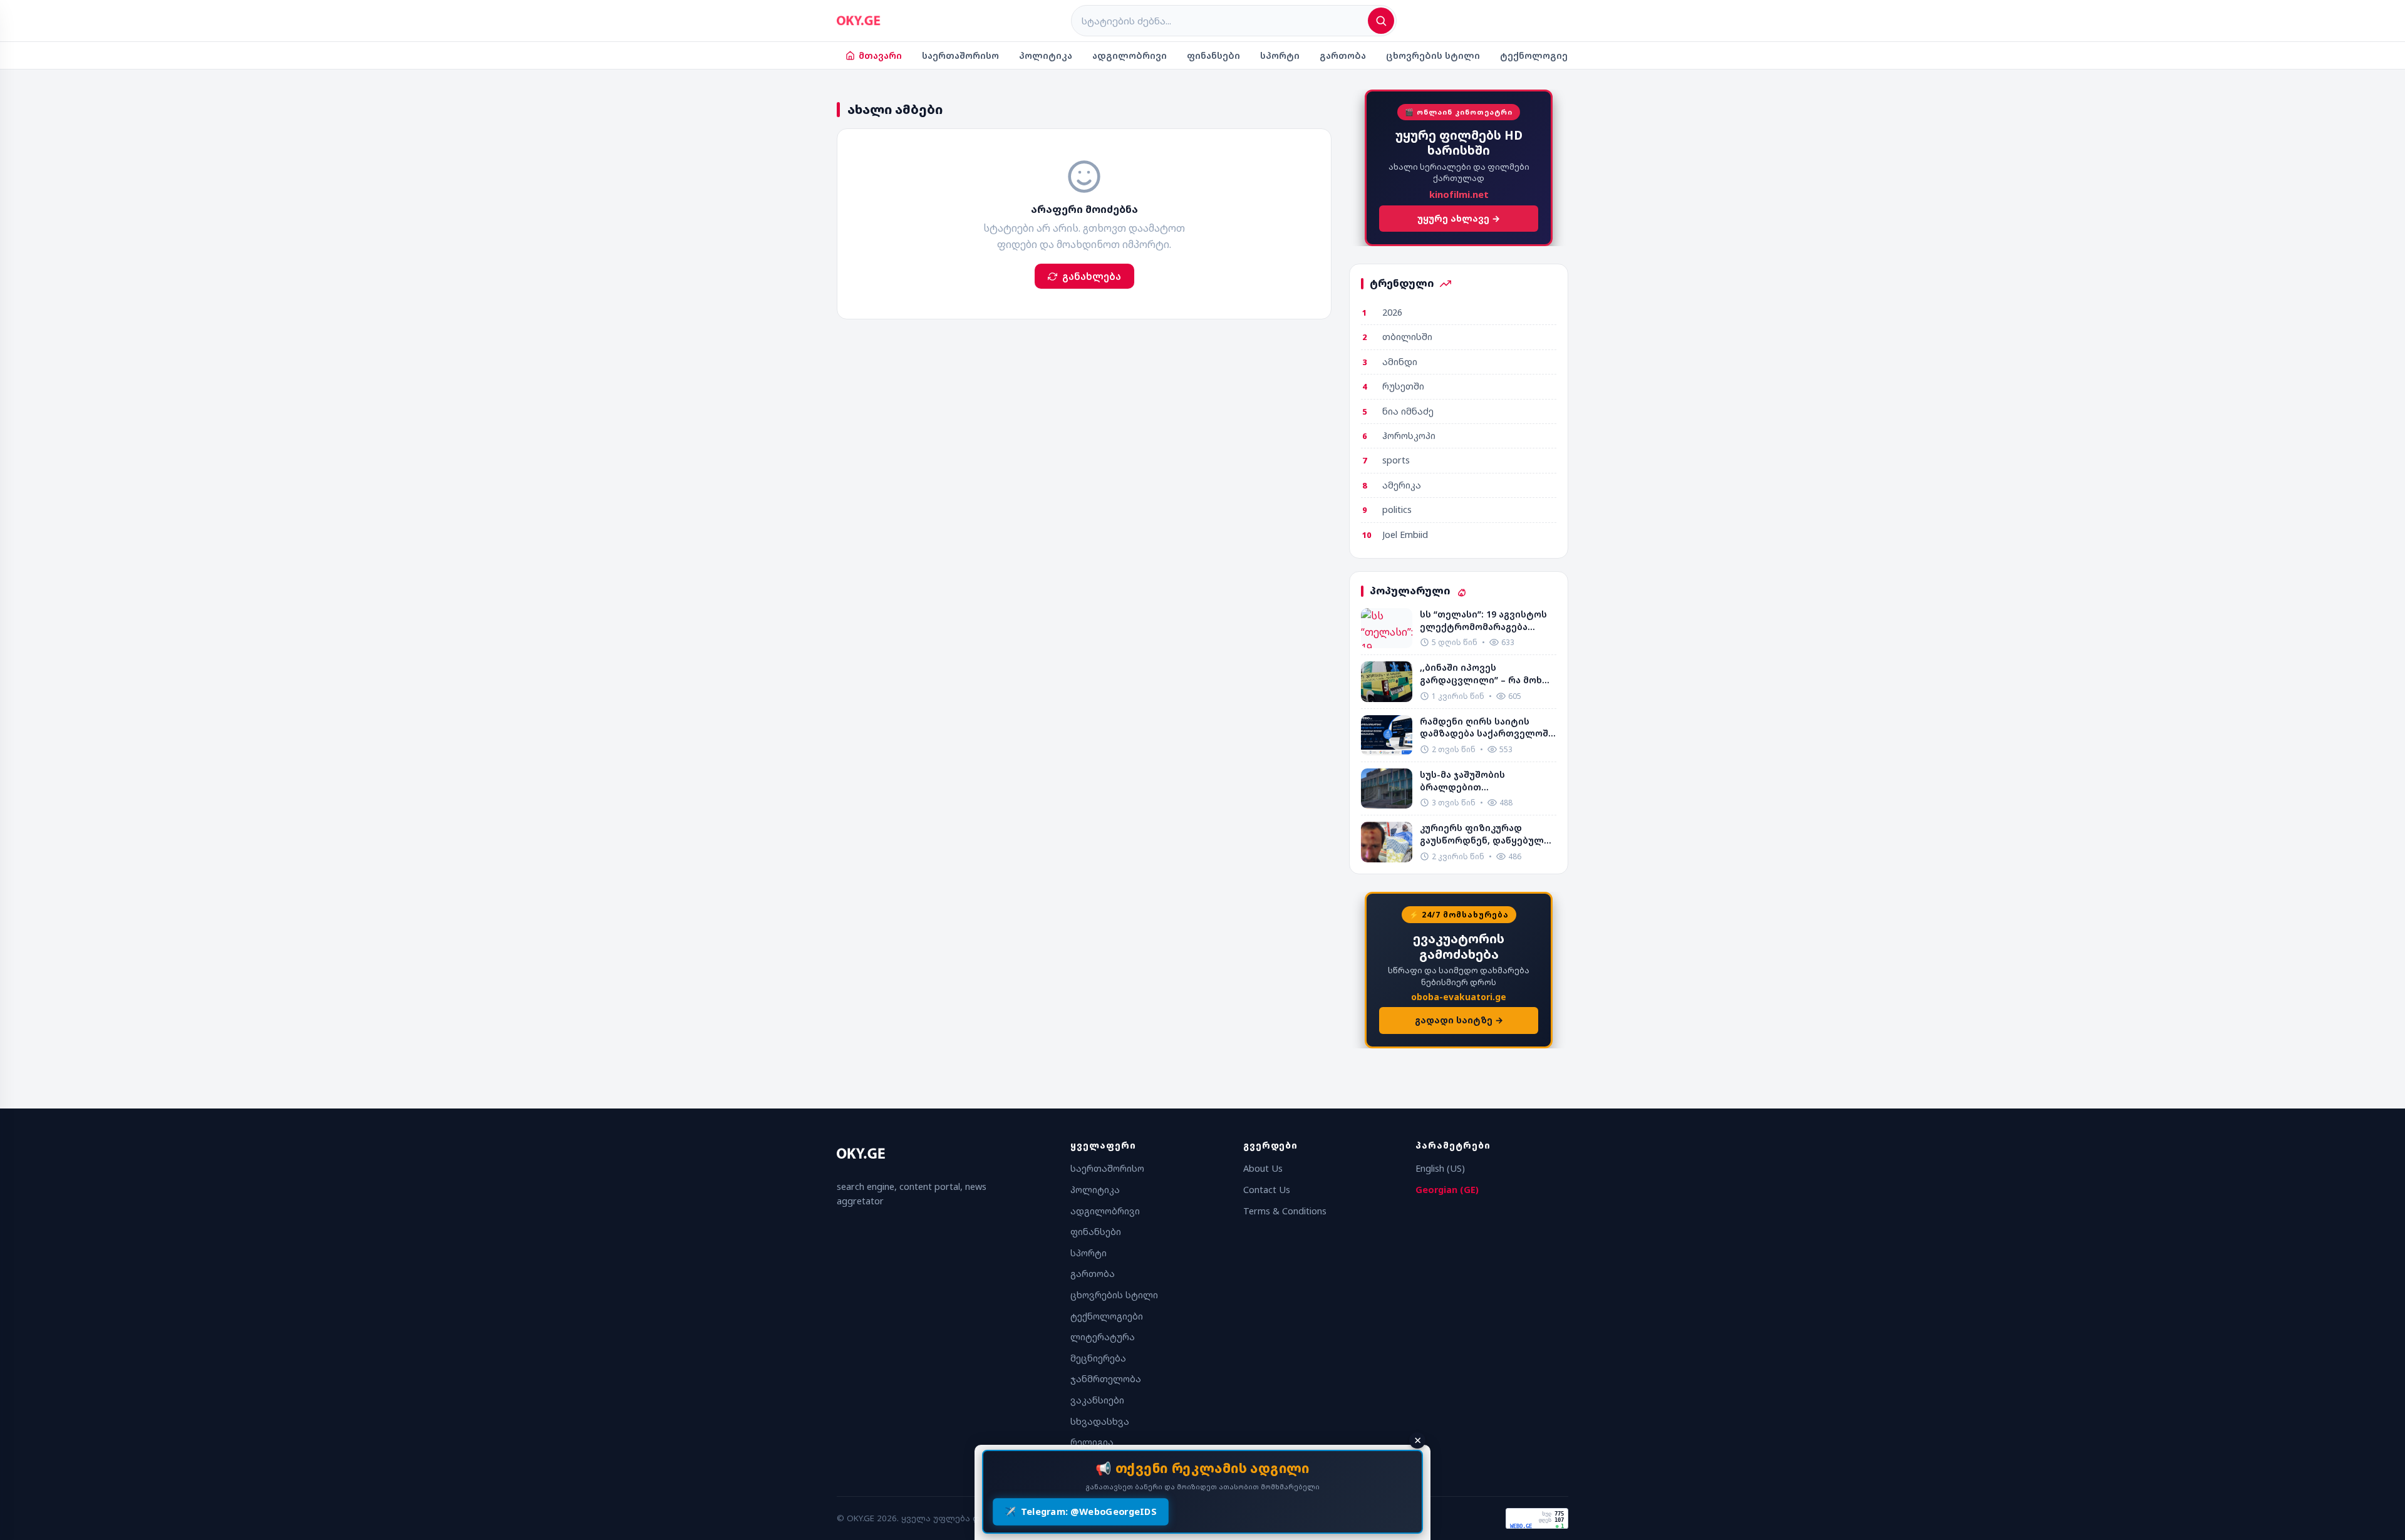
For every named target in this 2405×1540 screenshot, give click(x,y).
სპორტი (1280, 55)
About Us (1263, 1168)
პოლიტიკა (1046, 55)
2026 (1392, 312)
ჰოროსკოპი (1409, 436)
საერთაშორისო (960, 55)
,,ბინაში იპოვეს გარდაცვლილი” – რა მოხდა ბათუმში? (1487, 674)
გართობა (1343, 55)
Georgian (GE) (1447, 1190)
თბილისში (1407, 337)
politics (1397, 509)
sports (1396, 460)
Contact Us (1267, 1190)
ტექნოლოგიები (1540, 55)
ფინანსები (1213, 55)
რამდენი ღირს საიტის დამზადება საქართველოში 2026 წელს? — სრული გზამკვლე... (1487, 727)
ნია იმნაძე (1408, 411)
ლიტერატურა (1103, 1337)
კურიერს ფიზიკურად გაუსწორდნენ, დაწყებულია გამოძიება (1487, 834)
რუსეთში (1403, 386)
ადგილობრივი (1130, 55)
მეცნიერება (1098, 1358)
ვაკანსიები (1097, 1400)
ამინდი (1400, 362)
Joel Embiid (1405, 535)
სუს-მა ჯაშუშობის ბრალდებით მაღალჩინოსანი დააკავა (1480, 781)
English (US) (1440, 1168)
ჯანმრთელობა (1106, 1379)
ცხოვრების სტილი (1433, 55)
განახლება (1092, 276)
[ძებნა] (1381, 21)
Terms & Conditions (1285, 1211)
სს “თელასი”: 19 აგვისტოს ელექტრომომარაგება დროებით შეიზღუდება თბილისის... (1483, 620)
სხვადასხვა (1100, 1421)
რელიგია (1092, 1442)
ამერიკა (1402, 485)
